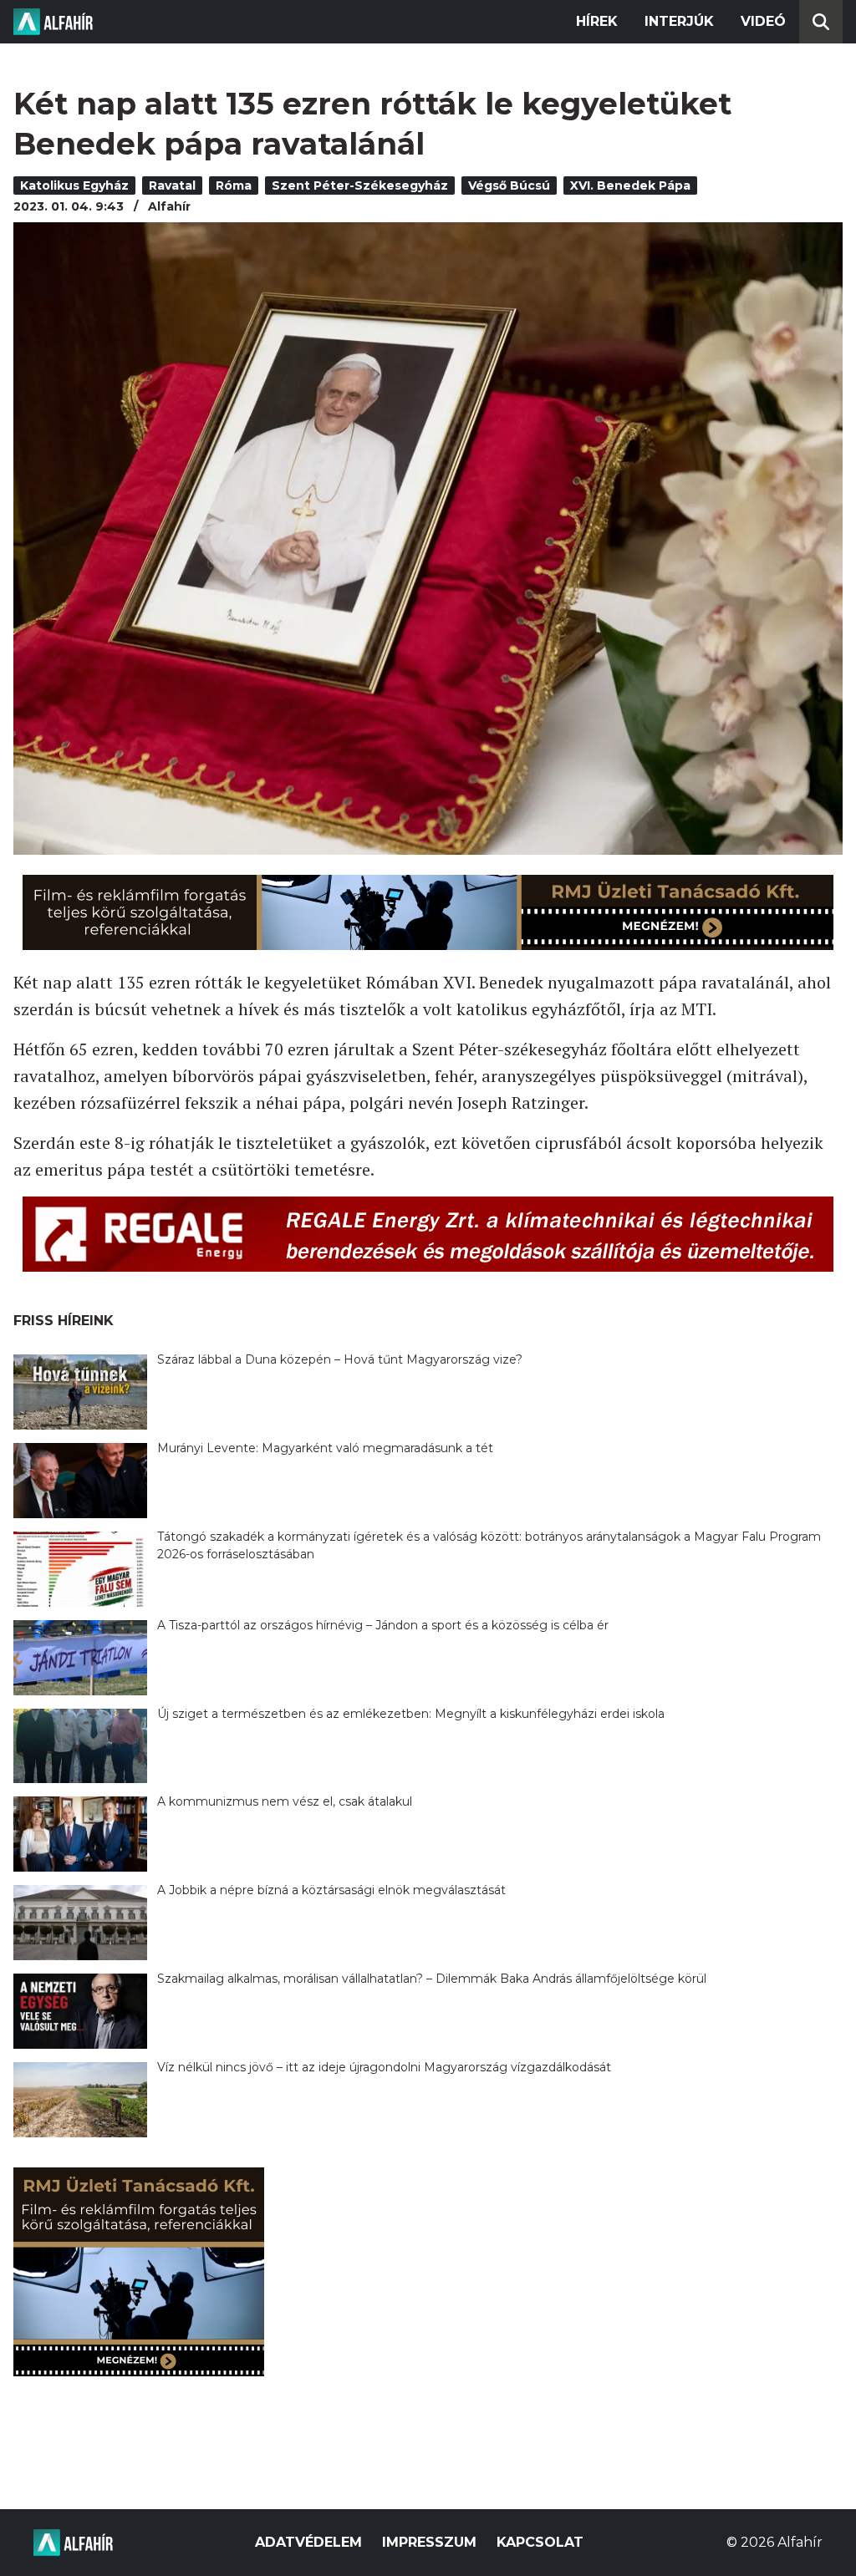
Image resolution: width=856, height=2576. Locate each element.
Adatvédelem (308, 2542)
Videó (763, 21)
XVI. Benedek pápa (630, 185)
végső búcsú (509, 185)
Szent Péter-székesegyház (360, 185)
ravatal (172, 185)
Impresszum (429, 2542)
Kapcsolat (540, 2542)
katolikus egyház (74, 185)
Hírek (597, 21)
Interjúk (679, 21)
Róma (234, 185)
